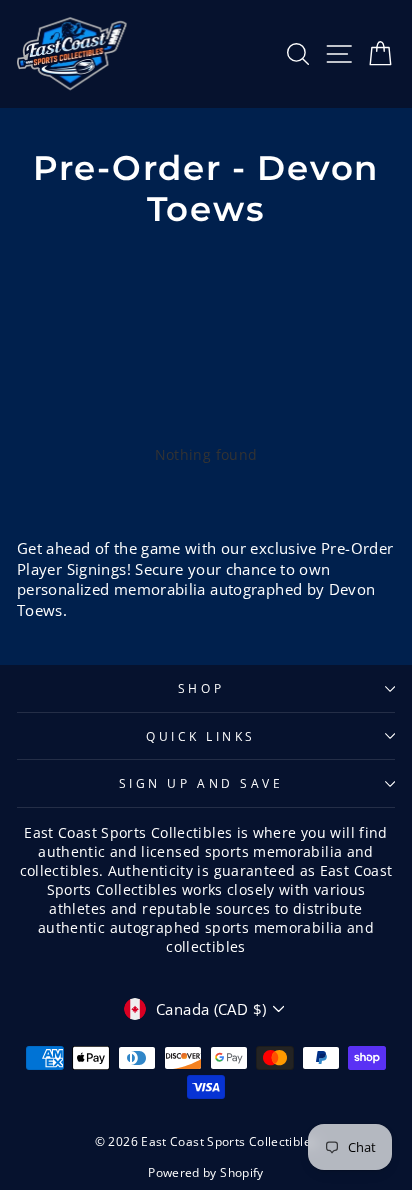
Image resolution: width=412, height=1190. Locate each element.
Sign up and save (201, 783)
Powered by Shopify (206, 1172)
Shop (201, 688)
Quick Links (201, 736)
